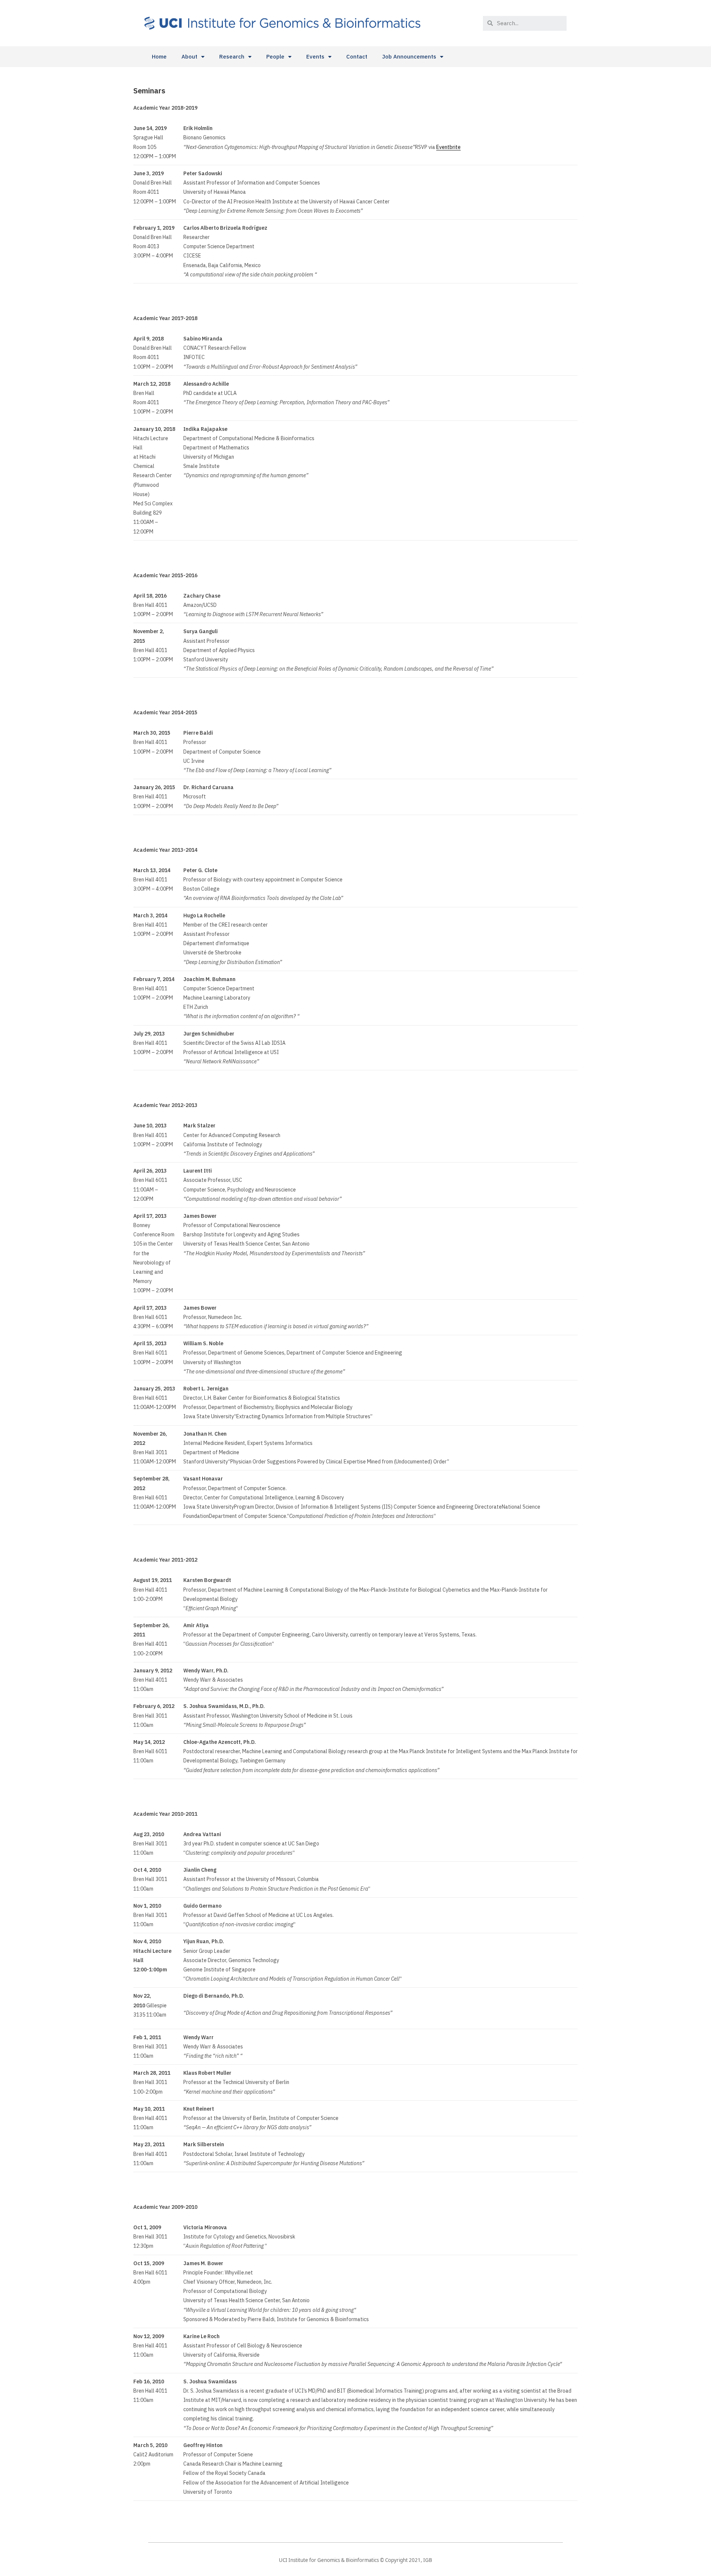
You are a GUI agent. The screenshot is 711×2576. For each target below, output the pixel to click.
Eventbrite (448, 147)
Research (232, 56)
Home (159, 56)
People (275, 56)
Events (315, 56)
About (189, 56)
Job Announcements (409, 56)
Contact (357, 56)
